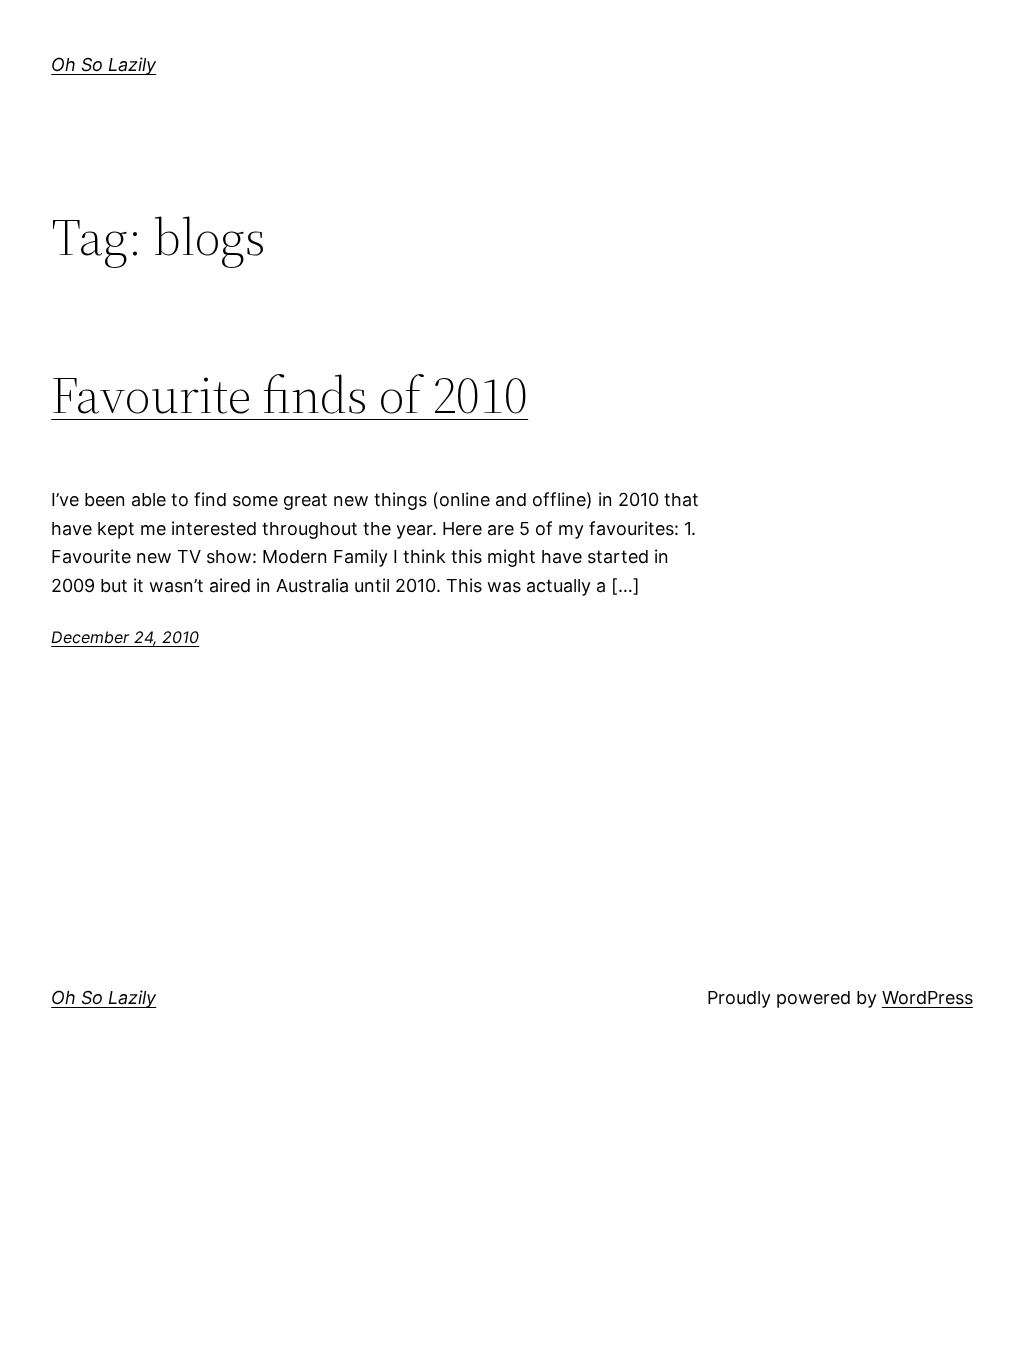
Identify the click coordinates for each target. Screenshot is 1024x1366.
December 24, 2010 (125, 637)
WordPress (927, 997)
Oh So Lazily (103, 64)
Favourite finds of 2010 (289, 395)
